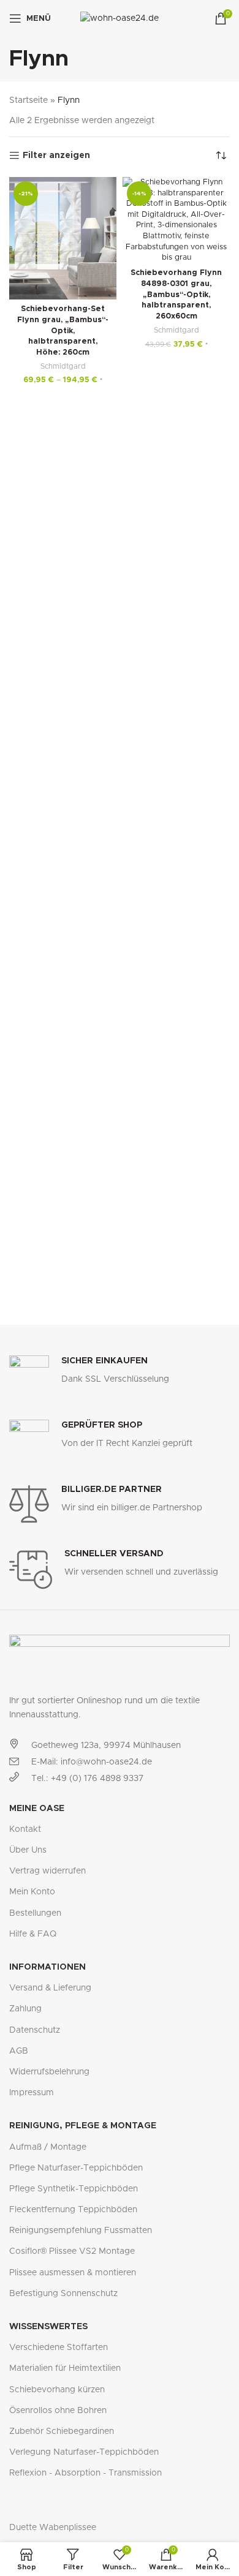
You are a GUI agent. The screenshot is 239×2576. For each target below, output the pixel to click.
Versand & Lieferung (50, 1988)
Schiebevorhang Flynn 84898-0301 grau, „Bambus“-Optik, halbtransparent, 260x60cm (176, 295)
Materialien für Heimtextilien (65, 2368)
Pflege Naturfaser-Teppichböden (76, 2168)
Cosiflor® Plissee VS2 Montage (72, 2251)
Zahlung (25, 2009)
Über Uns (28, 1850)
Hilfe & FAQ (33, 1934)
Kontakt (25, 1829)
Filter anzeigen (56, 156)
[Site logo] (120, 18)
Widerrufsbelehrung (49, 2072)
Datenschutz (35, 2030)
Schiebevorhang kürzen (57, 2390)
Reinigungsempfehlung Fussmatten (81, 2231)
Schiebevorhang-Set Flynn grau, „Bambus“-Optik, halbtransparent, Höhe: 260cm (63, 331)
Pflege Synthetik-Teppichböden (74, 2189)
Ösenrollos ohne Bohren (58, 2411)
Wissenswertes (48, 2327)
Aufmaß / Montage (48, 2147)
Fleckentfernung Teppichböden (73, 2210)
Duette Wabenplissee (53, 2528)
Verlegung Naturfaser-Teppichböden (84, 2452)
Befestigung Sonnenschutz (63, 2294)
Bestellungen (35, 1913)
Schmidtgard (63, 366)
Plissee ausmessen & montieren (73, 2273)
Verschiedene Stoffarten (59, 2348)
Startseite (28, 100)
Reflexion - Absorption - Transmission (85, 2473)
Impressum (32, 2093)
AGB (19, 2051)
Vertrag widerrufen (47, 1871)
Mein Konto (32, 1892)
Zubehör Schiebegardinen (62, 2431)
